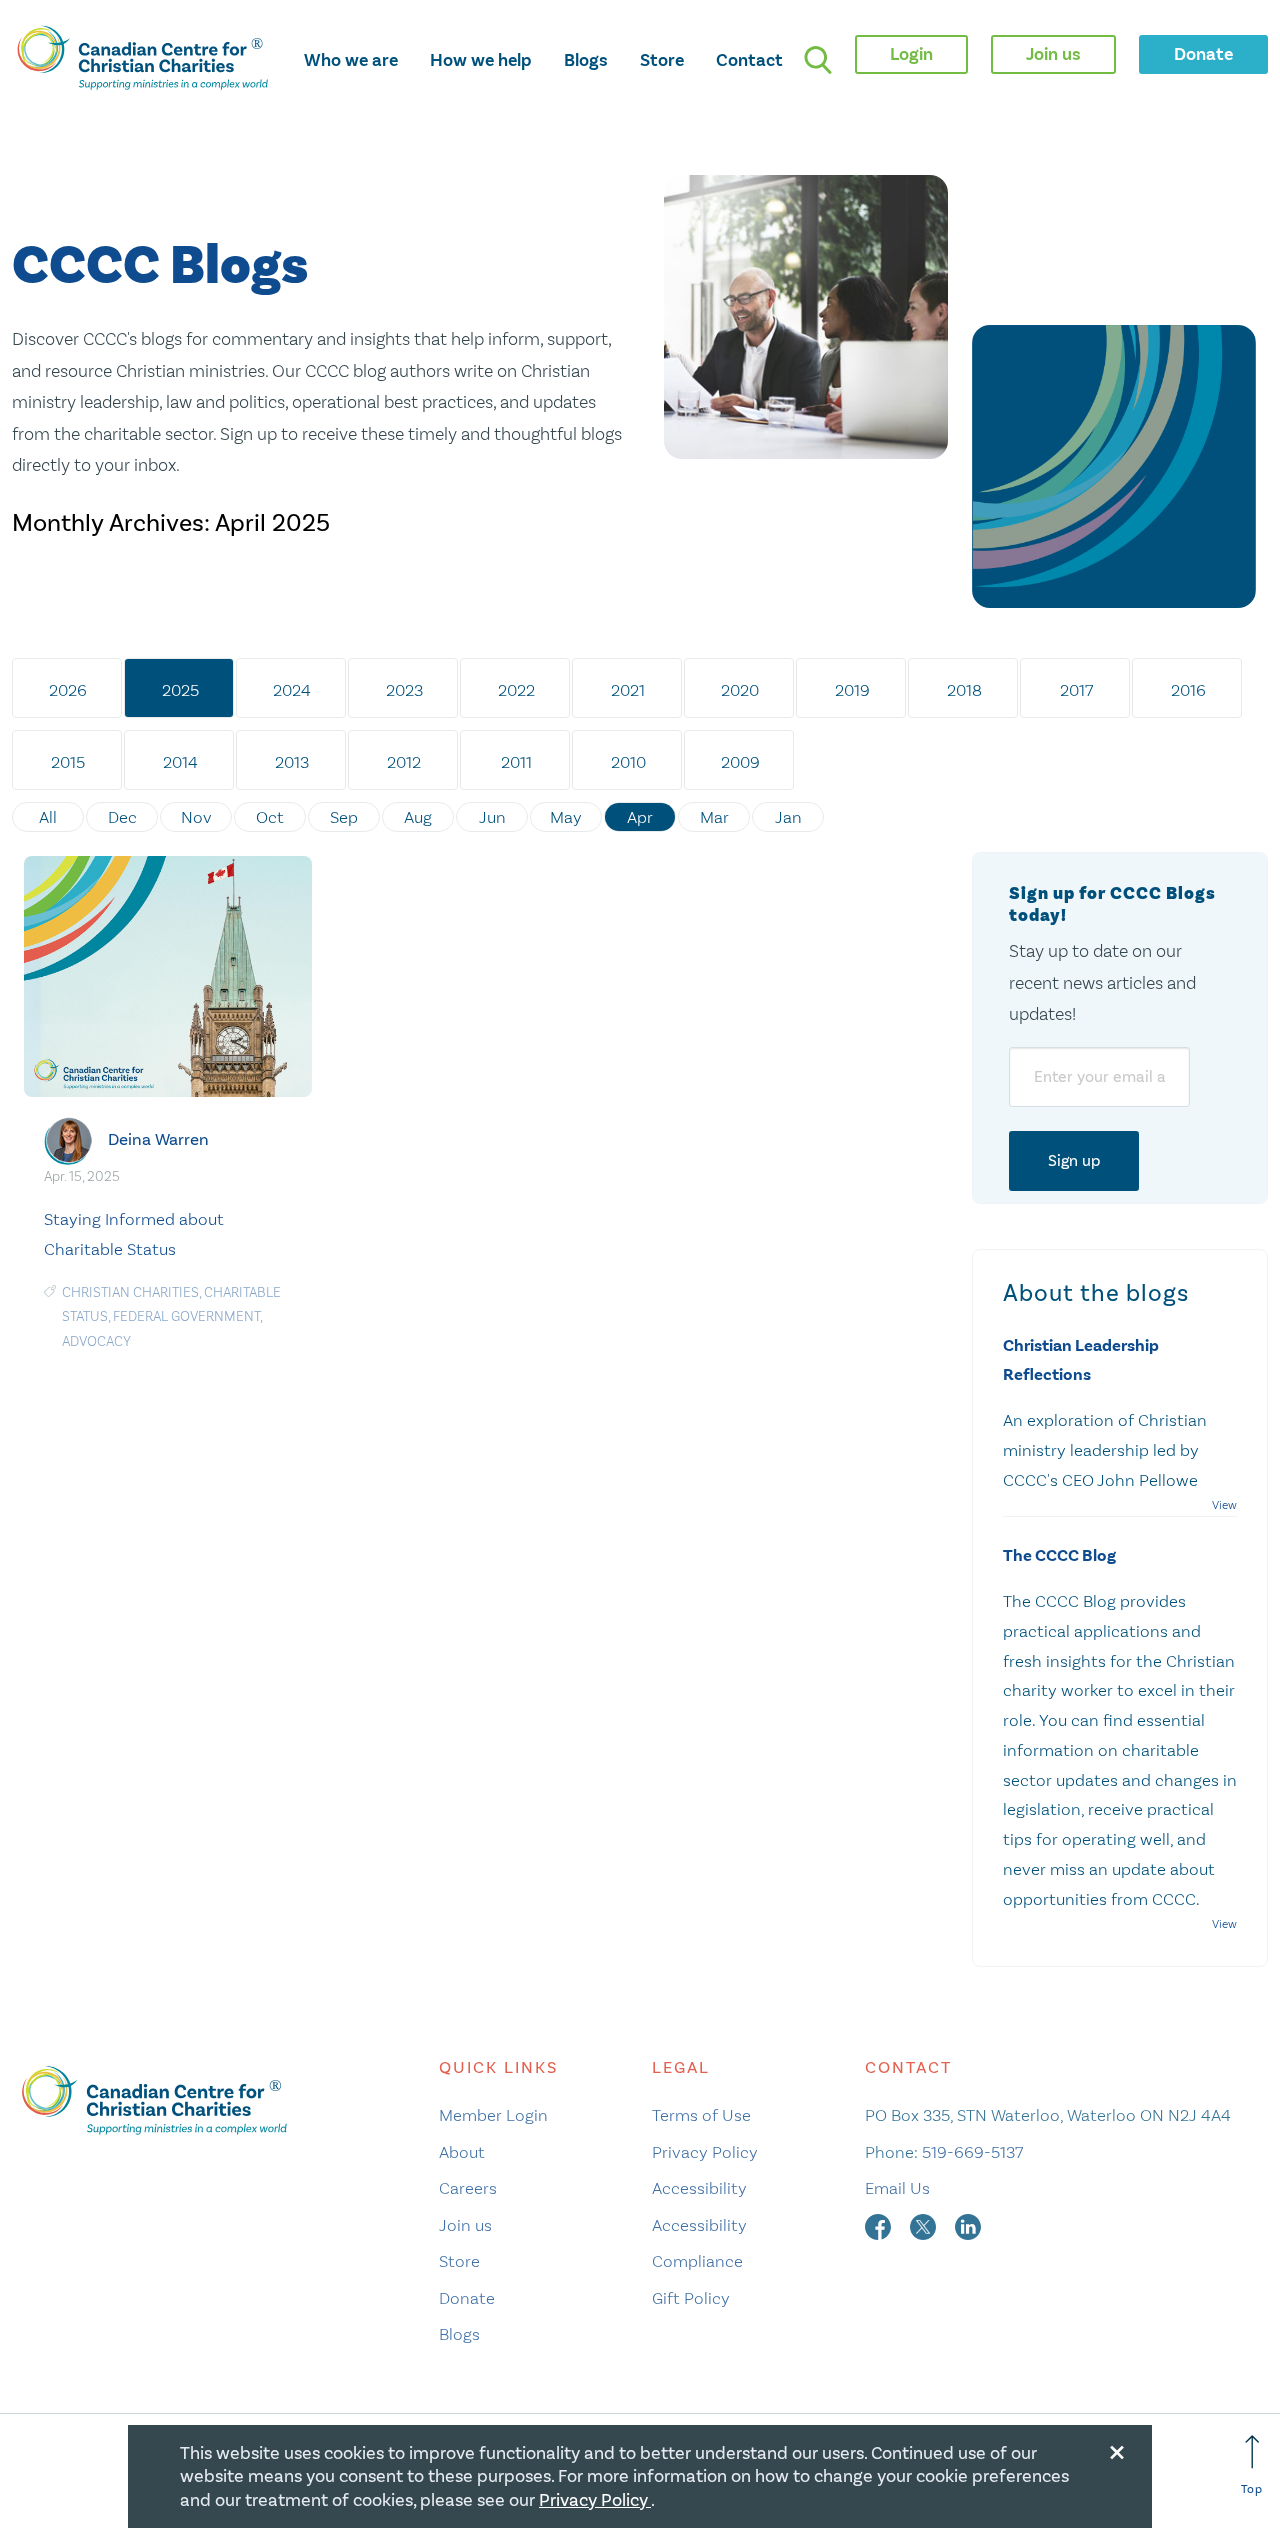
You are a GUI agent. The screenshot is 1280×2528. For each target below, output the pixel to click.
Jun (492, 817)
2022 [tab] (516, 690)
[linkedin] (968, 2225)
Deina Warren (158, 1139)
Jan (788, 817)
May (566, 817)
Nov (196, 817)
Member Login (493, 2115)
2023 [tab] (404, 690)
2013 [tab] (292, 762)
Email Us (897, 2188)
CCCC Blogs (160, 266)
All (48, 817)
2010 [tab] (628, 762)
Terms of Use (701, 2115)
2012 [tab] (404, 762)
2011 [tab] (516, 762)
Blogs (586, 60)
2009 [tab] (740, 762)
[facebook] (880, 2225)
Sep (344, 817)
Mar (714, 817)
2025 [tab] (180, 690)
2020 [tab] (740, 690)
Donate (467, 2298)
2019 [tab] (852, 690)
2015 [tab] (68, 762)
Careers (468, 2188)
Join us (465, 2225)
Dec (122, 817)
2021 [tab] (628, 690)
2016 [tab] (1188, 690)
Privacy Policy (705, 2152)
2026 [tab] (68, 690)
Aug (418, 817)
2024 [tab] (292, 690)
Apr (640, 817)
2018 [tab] (964, 690)
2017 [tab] (1076, 690)
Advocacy (96, 1341)
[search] (818, 60)
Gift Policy (691, 2298)
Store (662, 60)
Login (911, 54)
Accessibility (699, 2188)
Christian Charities (130, 1292)
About (462, 2152)
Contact (749, 60)
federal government (186, 1316)
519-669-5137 (972, 2152)
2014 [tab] (180, 762)
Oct (270, 817)
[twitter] (925, 2225)
